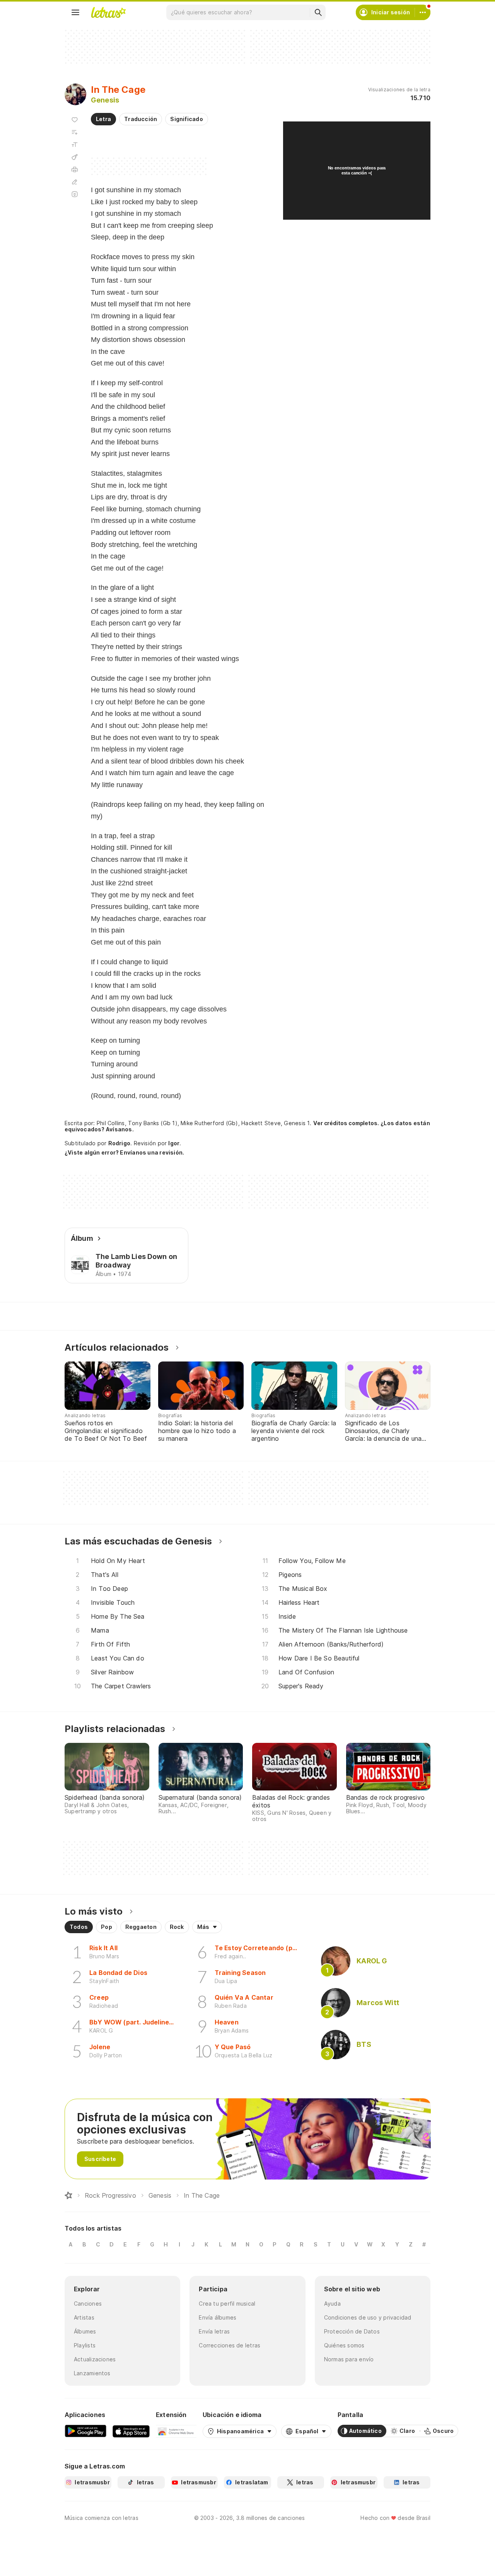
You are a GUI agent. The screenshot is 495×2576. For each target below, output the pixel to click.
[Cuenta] (423, 12)
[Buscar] (318, 12)
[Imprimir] (75, 169)
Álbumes (85, 2331)
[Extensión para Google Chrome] (176, 2431)
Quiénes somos (344, 2345)
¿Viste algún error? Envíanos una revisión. (124, 1153)
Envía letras (214, 2331)
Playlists (85, 2345)
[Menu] (75, 12)
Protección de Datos (352, 2331)
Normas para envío (349, 2359)
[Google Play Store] (85, 2431)
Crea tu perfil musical (227, 2304)
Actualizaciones (95, 2359)
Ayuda (332, 2304)
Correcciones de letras (230, 2345)
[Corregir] (75, 182)
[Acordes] (75, 157)
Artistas (84, 2317)
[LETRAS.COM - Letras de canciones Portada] (108, 12)
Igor (174, 1143)
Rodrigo (119, 1143)
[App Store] (131, 2431)
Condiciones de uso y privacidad (368, 2317)
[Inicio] (68, 2195)
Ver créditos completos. (346, 1123)
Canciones (88, 2304)
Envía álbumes (218, 2317)
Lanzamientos (92, 2373)
